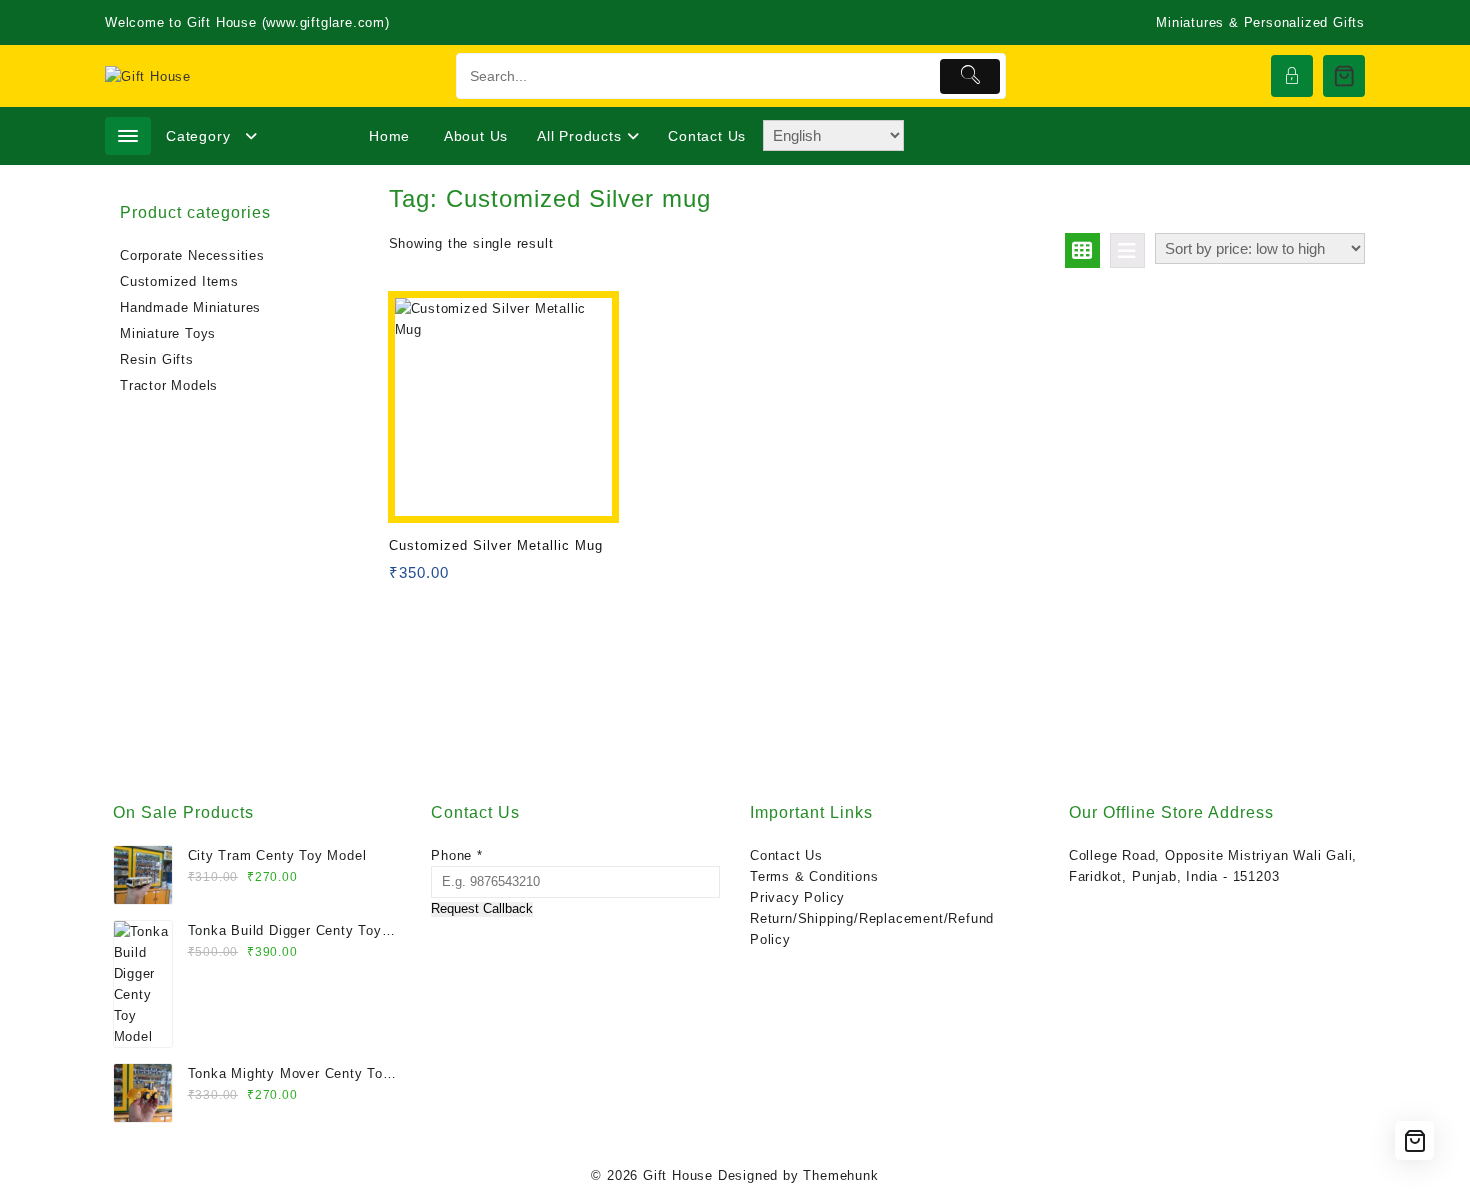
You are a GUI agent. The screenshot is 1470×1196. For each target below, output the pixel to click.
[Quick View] (445, 579)
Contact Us (786, 855)
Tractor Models (169, 385)
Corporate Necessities (192, 255)
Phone (457, 855)
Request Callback (482, 909)
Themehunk (840, 1175)
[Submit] (970, 76)
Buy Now (406, 579)
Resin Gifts (157, 359)
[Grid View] (1082, 250)
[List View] (1127, 250)
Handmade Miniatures (190, 307)
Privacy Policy (797, 897)
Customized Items (179, 281)
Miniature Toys (168, 333)
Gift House (678, 1175)
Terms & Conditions (814, 876)
